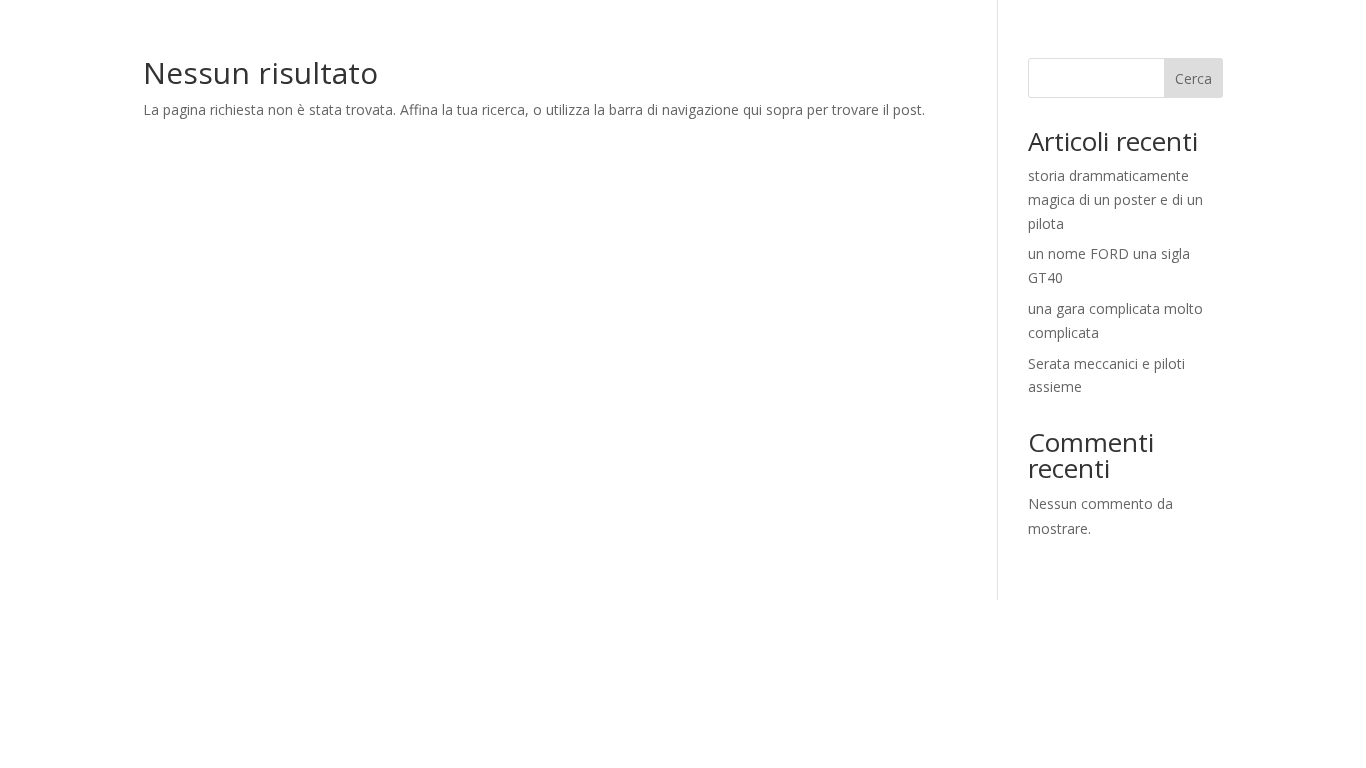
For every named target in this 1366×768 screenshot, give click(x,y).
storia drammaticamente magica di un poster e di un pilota (1115, 199)
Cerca (1193, 78)
